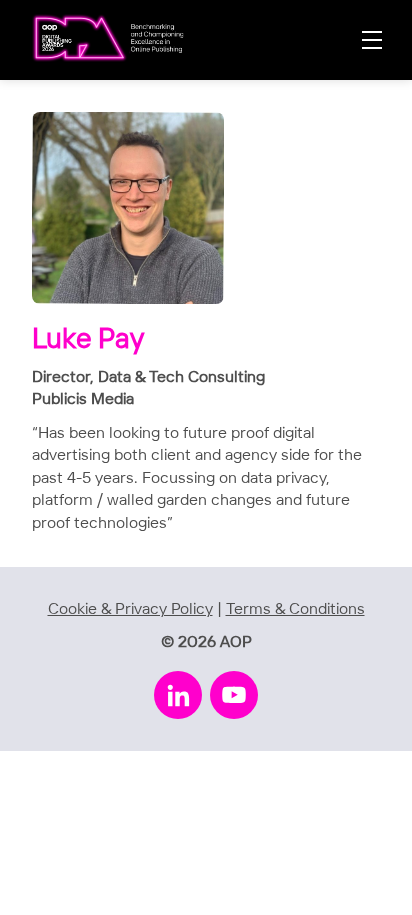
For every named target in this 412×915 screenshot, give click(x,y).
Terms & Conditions (295, 609)
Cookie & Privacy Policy (130, 609)
